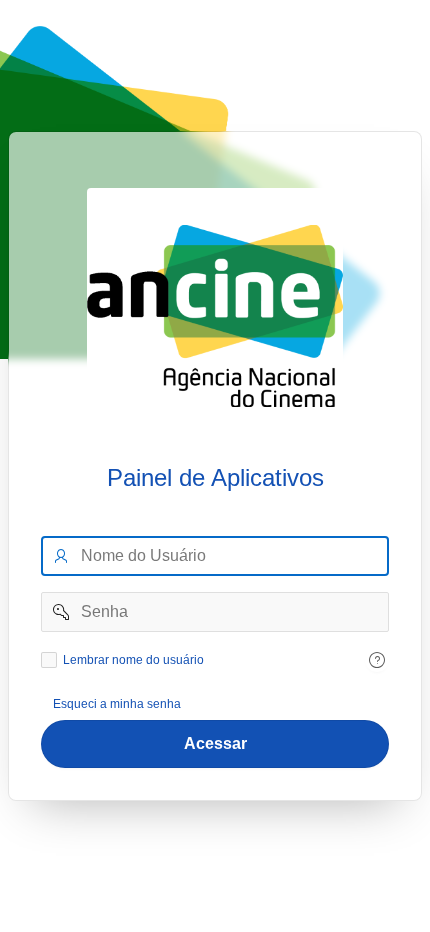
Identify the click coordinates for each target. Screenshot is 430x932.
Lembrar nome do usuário (133, 660)
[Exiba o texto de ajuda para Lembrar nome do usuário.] (377, 660)
